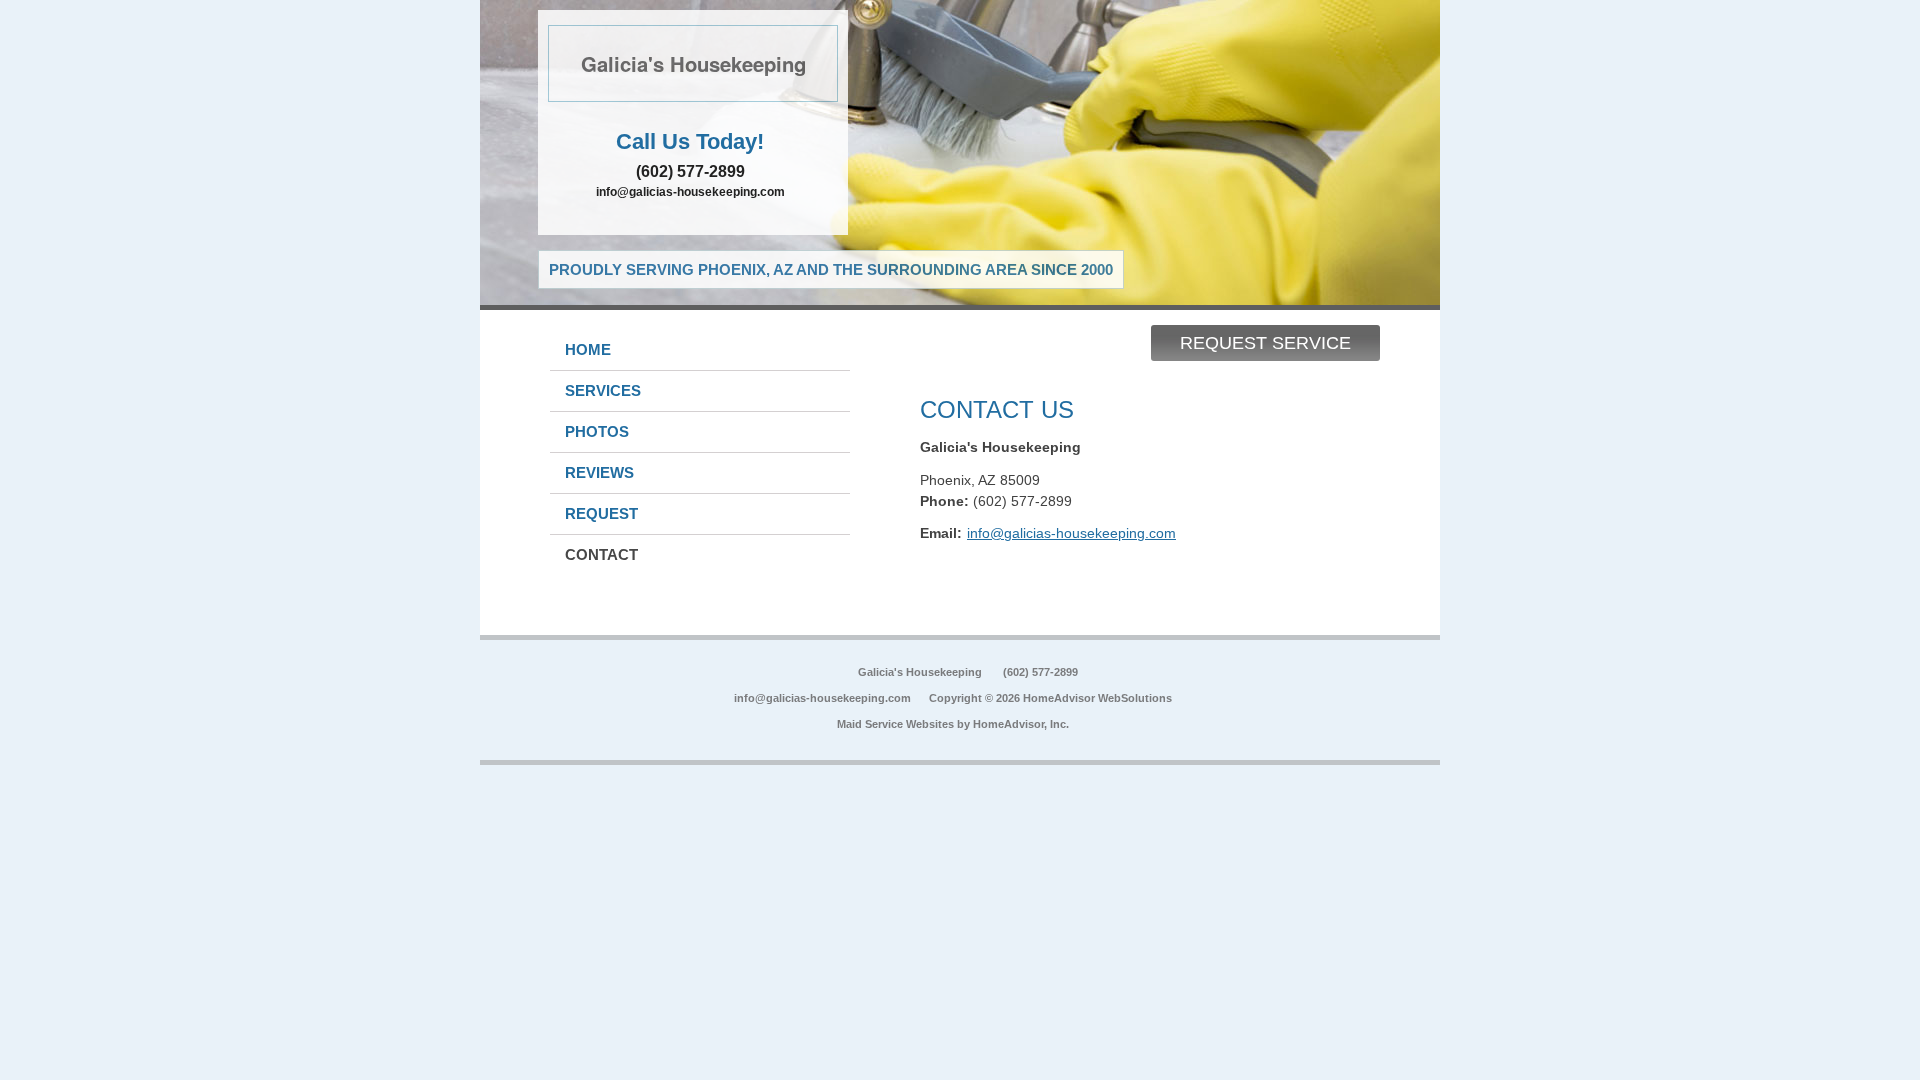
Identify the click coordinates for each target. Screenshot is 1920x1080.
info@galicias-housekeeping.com (690, 192)
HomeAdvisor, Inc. (1021, 724)
